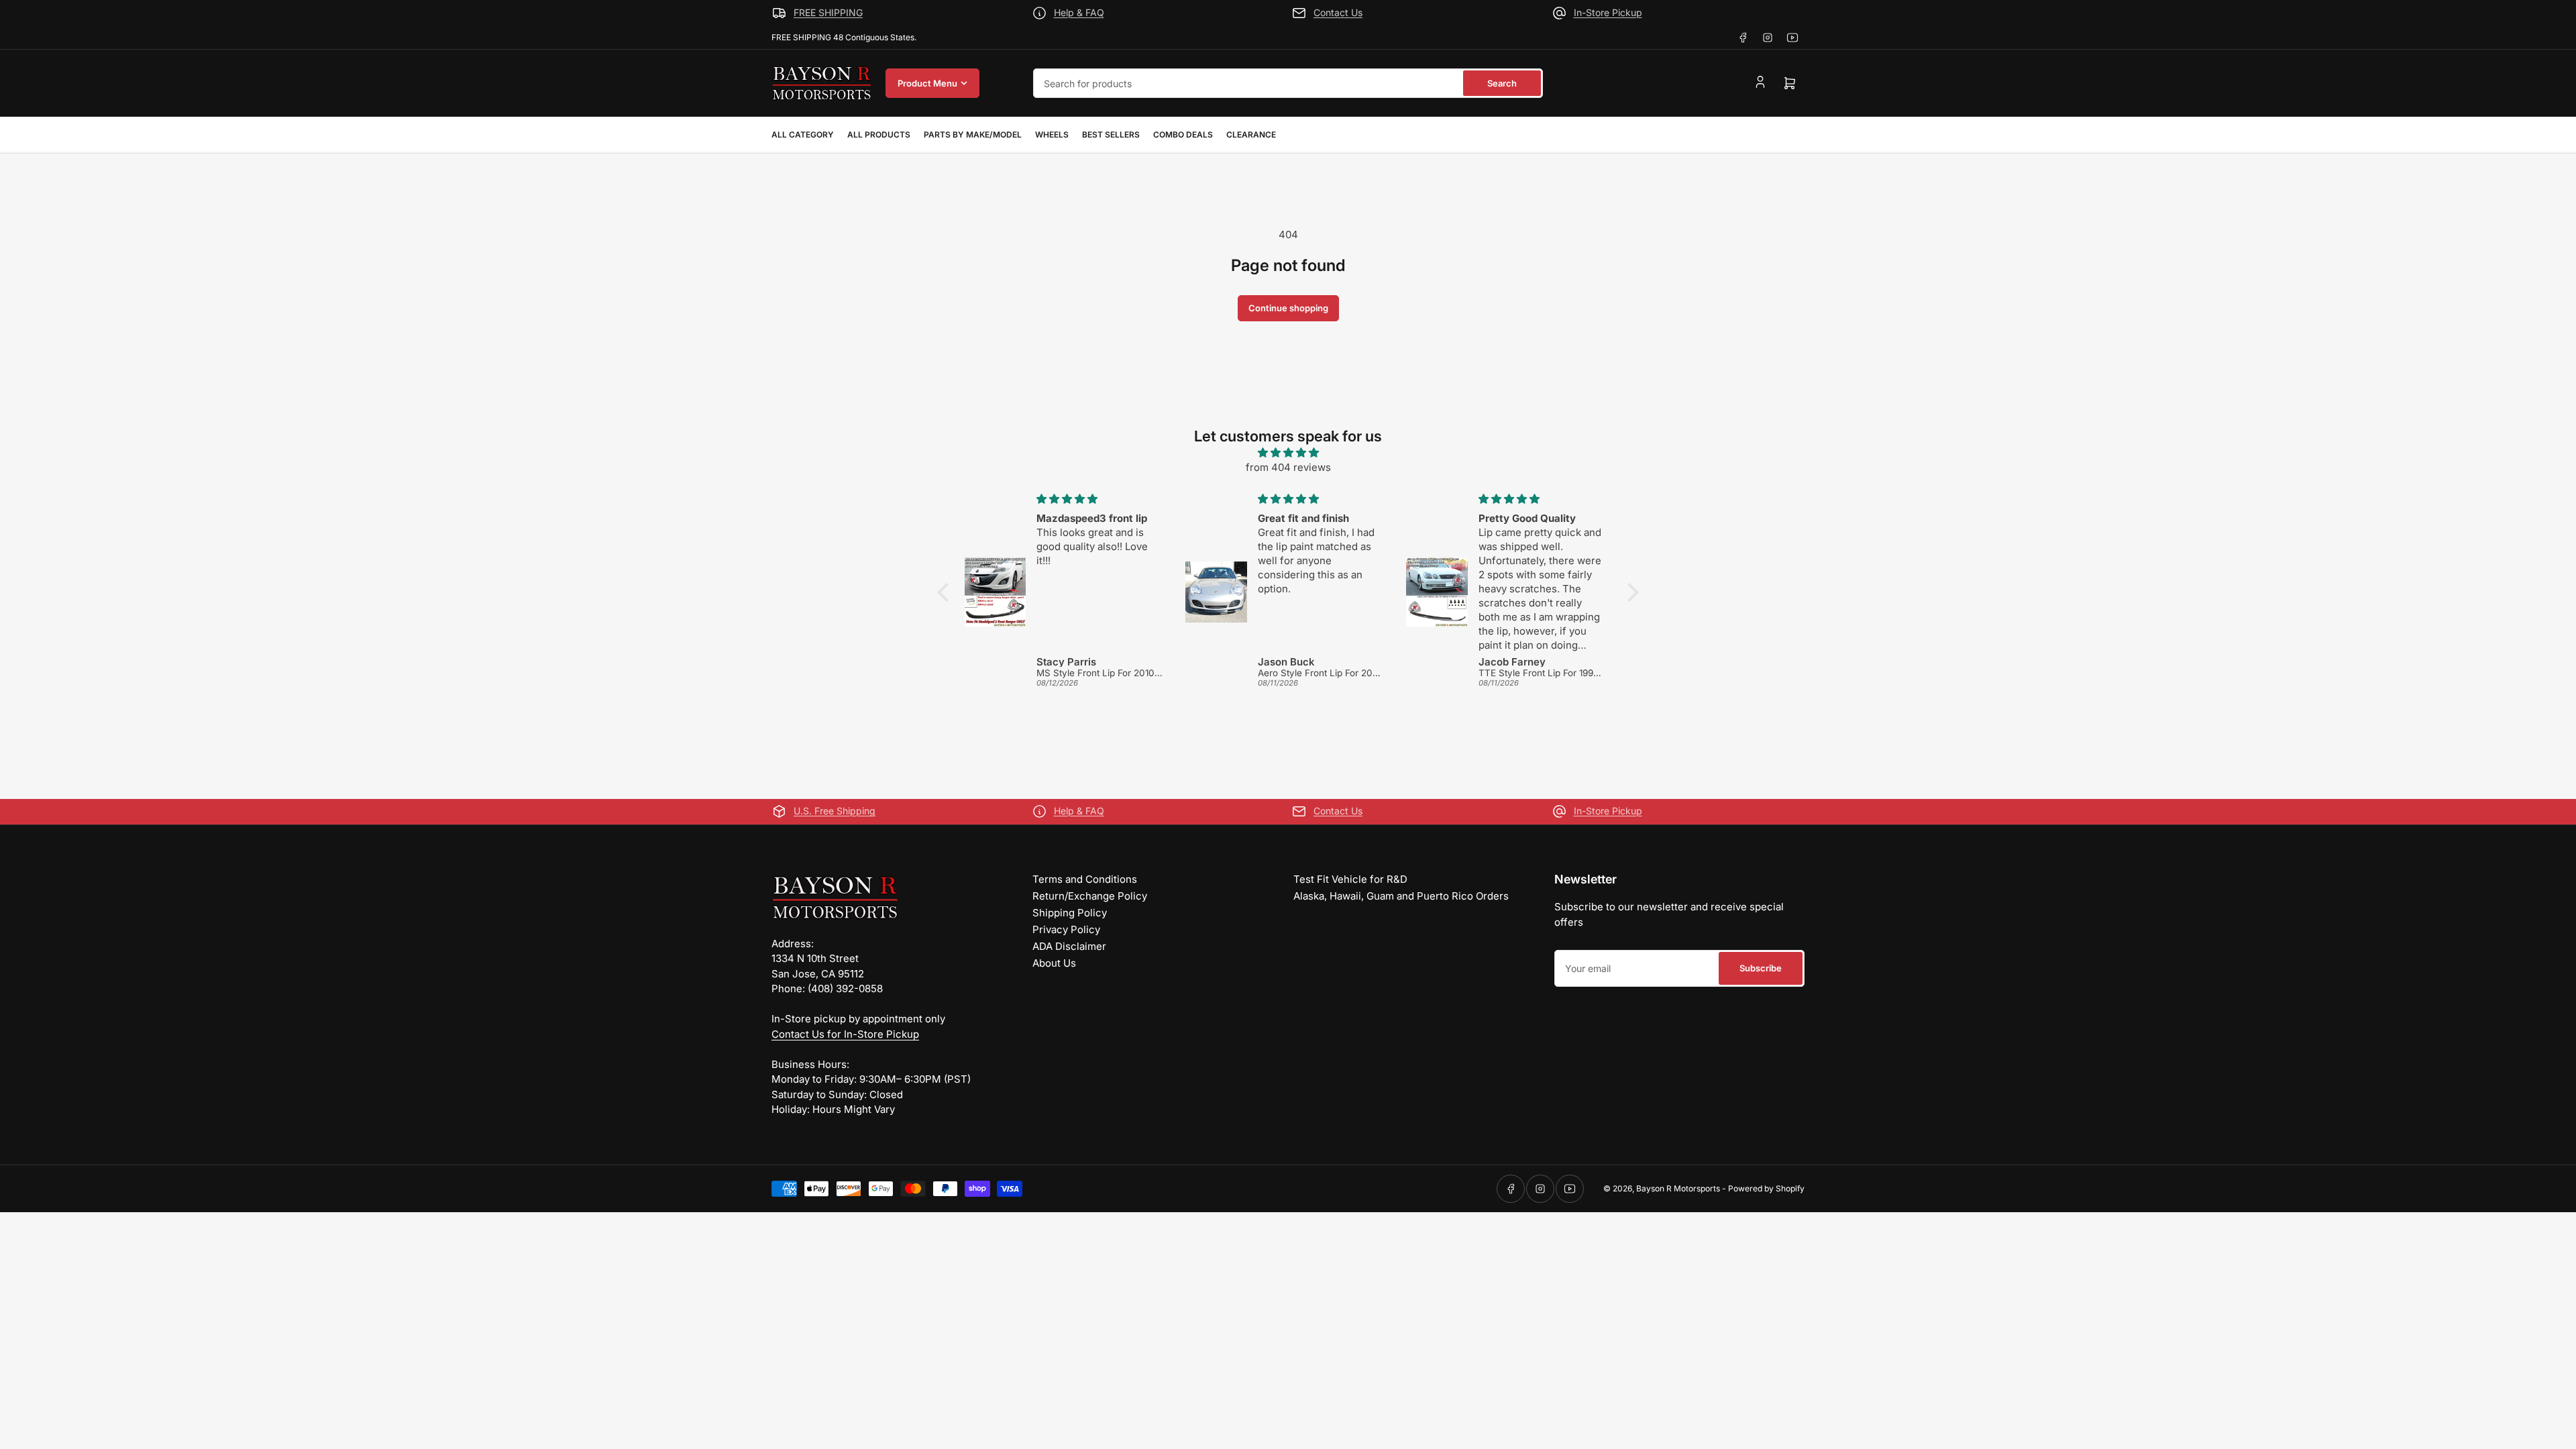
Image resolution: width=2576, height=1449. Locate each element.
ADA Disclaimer (1069, 946)
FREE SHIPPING (828, 12)
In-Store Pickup (1608, 12)
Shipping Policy (1070, 913)
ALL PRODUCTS (879, 135)
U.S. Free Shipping (835, 811)
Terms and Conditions (1085, 879)
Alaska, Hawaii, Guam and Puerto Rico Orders (1401, 896)
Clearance (1251, 135)
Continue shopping (1288, 308)
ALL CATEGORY (803, 135)
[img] (1288, 453)
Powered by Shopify (1766, 1188)
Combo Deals (1183, 135)
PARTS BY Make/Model (973, 135)
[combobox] (1288, 83)
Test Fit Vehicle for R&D (1350, 879)
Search (1502, 83)
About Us (1054, 963)
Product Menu (927, 83)
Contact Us (1338, 12)
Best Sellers (1111, 135)
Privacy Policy (1066, 929)
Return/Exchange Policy (1090, 896)
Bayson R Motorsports (1678, 1188)
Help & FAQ (1079, 12)
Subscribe (1761, 968)
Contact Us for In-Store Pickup (845, 1034)
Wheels (1052, 135)
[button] (947, 592)
